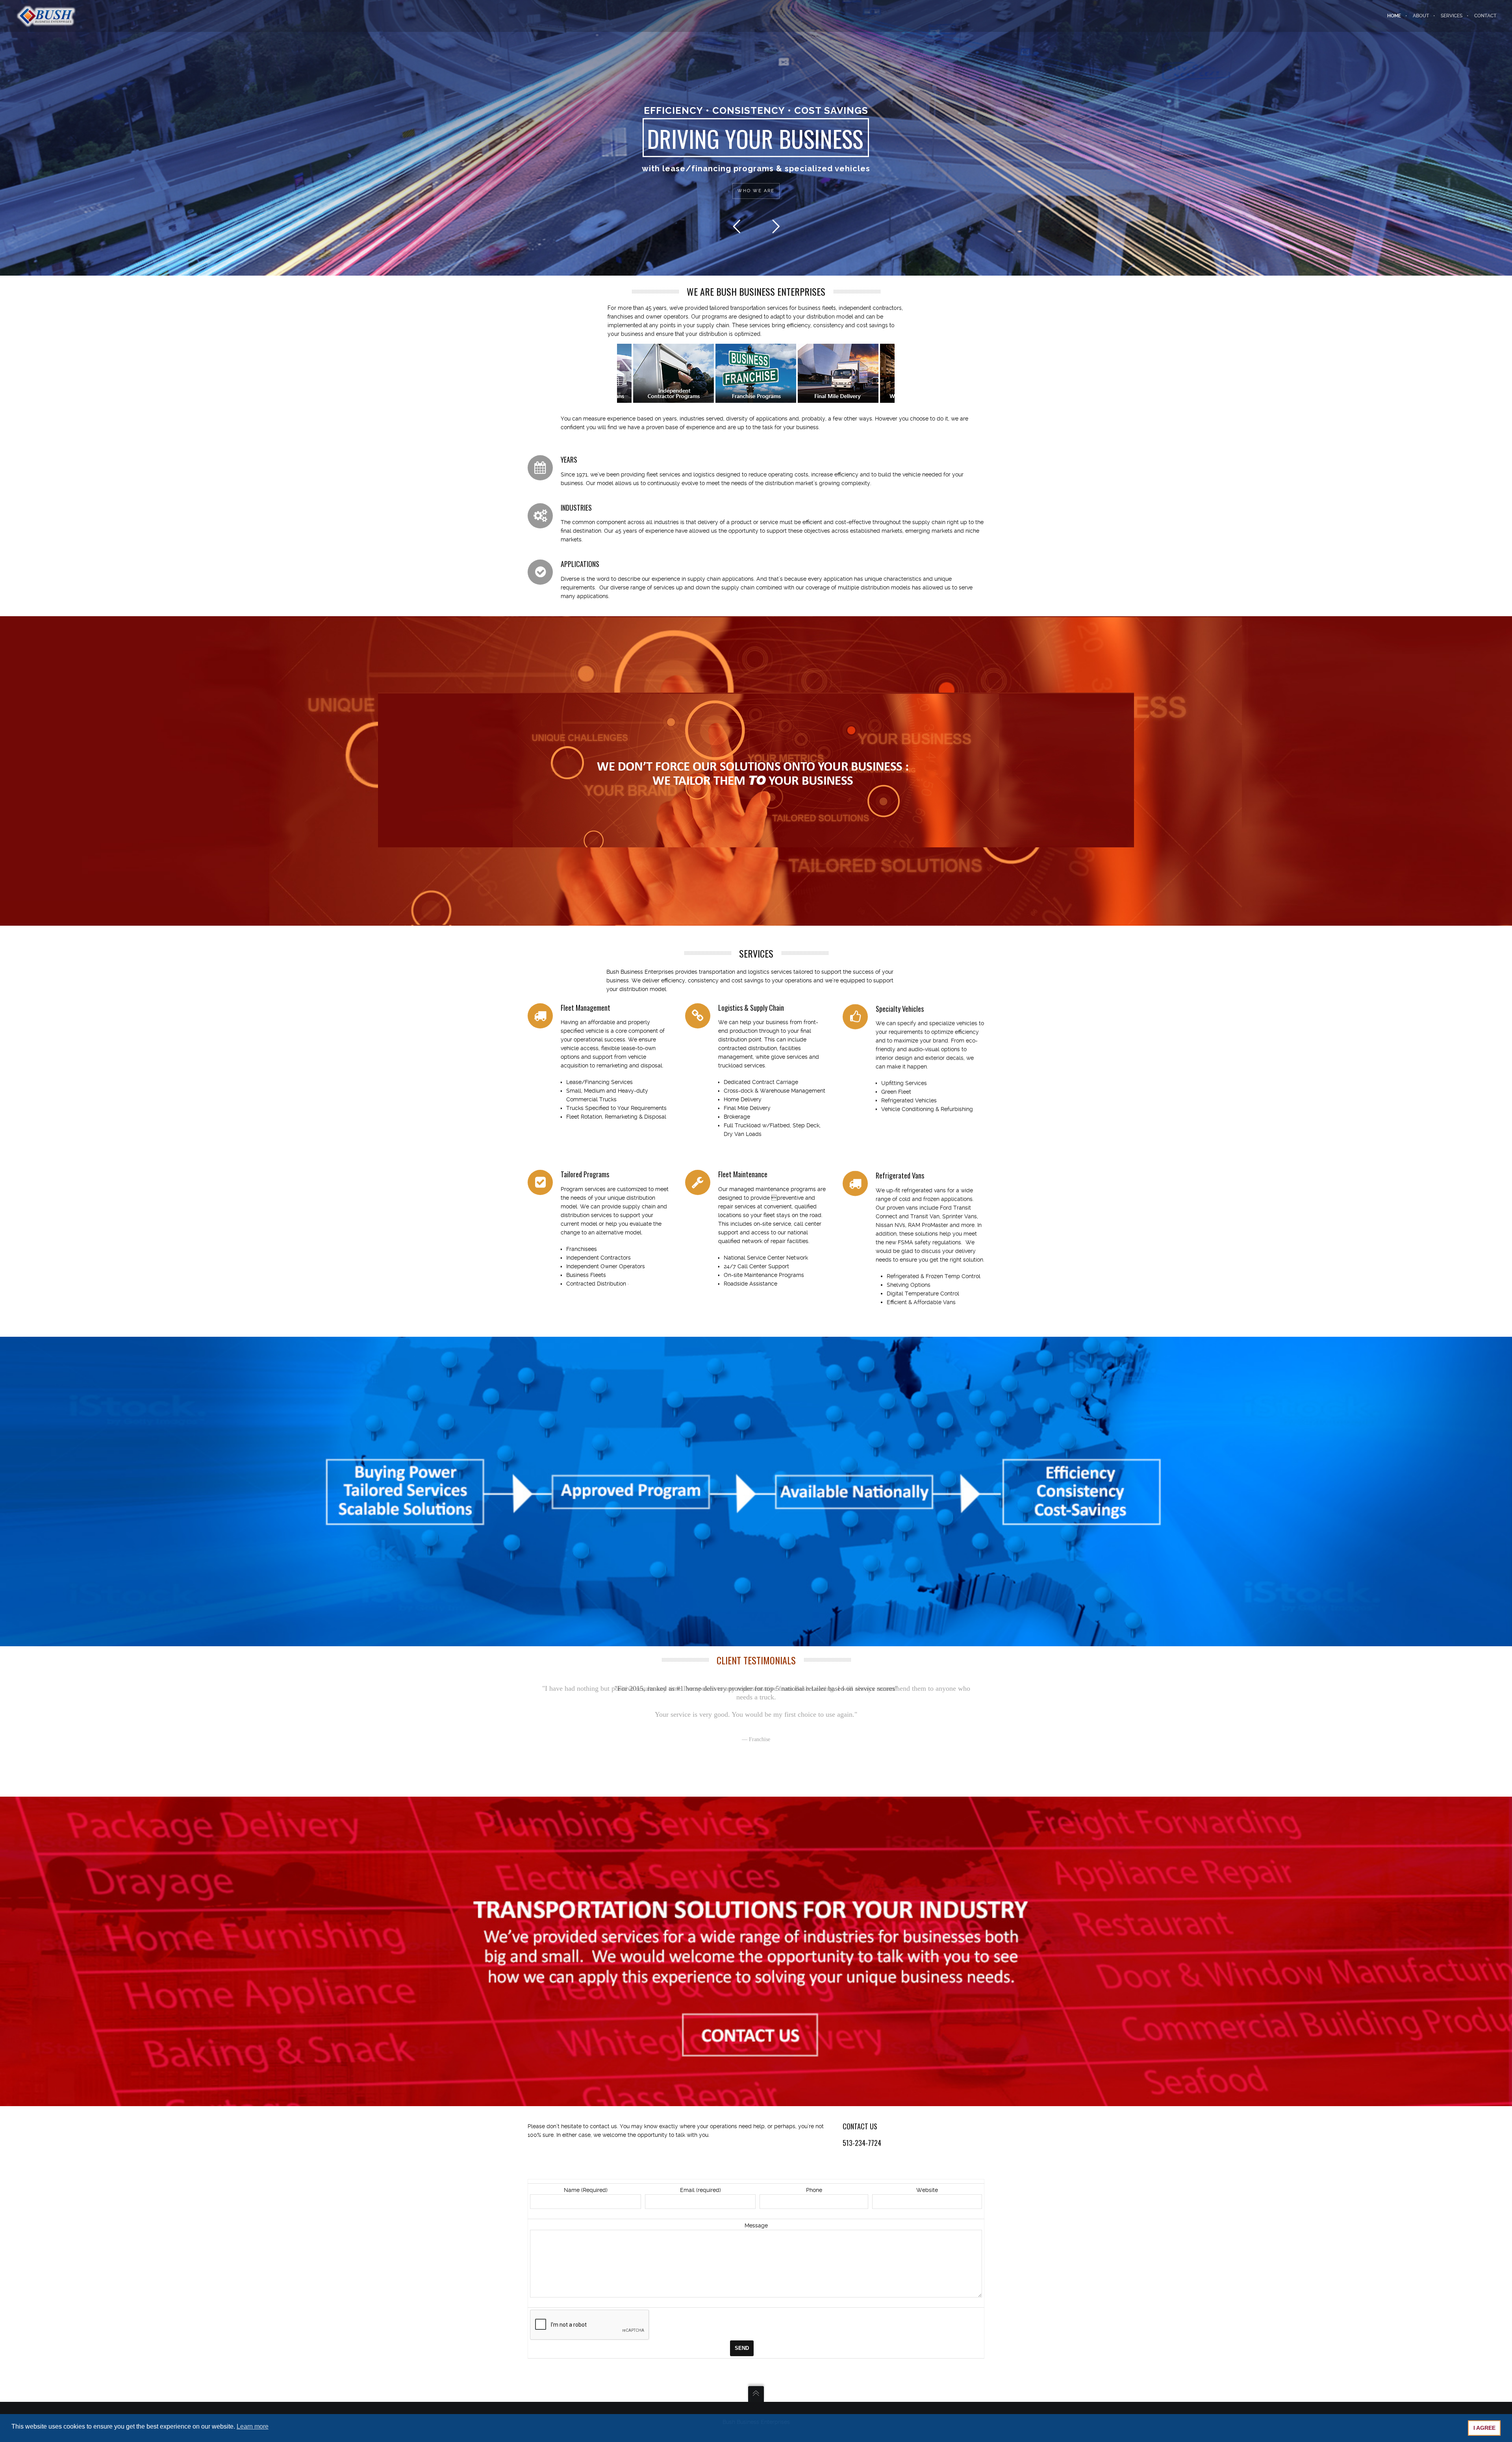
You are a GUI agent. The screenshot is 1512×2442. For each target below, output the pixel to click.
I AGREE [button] (1484, 2428)
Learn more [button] (253, 2426)
